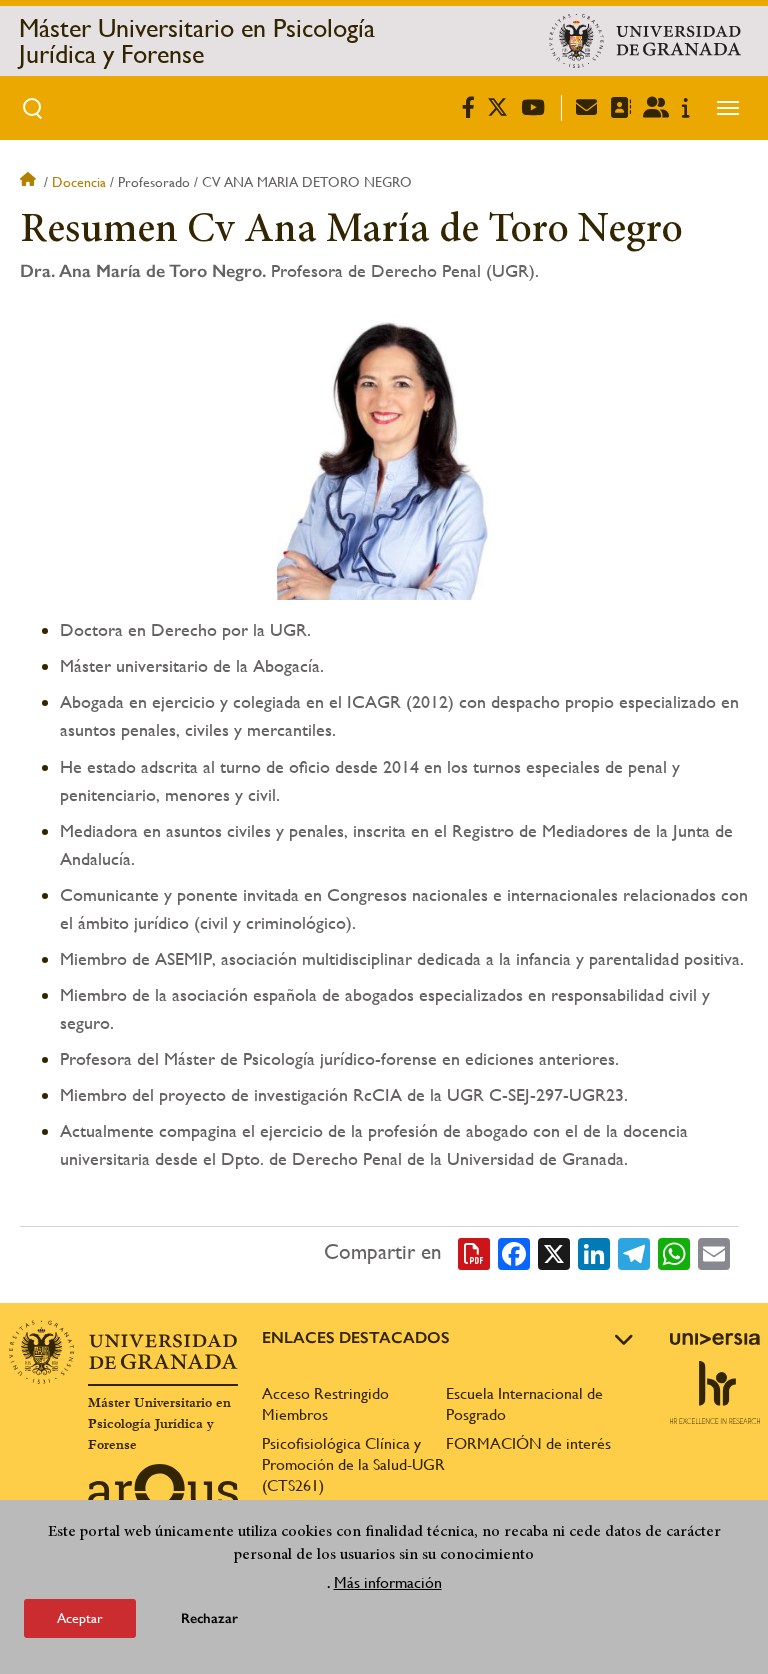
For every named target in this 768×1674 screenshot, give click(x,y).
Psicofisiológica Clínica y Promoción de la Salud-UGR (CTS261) (353, 1464)
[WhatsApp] (674, 1253)
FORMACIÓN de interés (528, 1443)
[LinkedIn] (594, 1253)
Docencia (79, 182)
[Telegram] (634, 1253)
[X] (554, 1253)
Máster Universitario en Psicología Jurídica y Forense (197, 41)
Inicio (30, 182)
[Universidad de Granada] (645, 41)
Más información (388, 1582)
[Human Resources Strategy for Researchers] (715, 1392)
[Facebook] (514, 1253)
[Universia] (715, 1339)
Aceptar (80, 1618)
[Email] (714, 1253)
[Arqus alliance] (163, 1496)
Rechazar (209, 1618)
